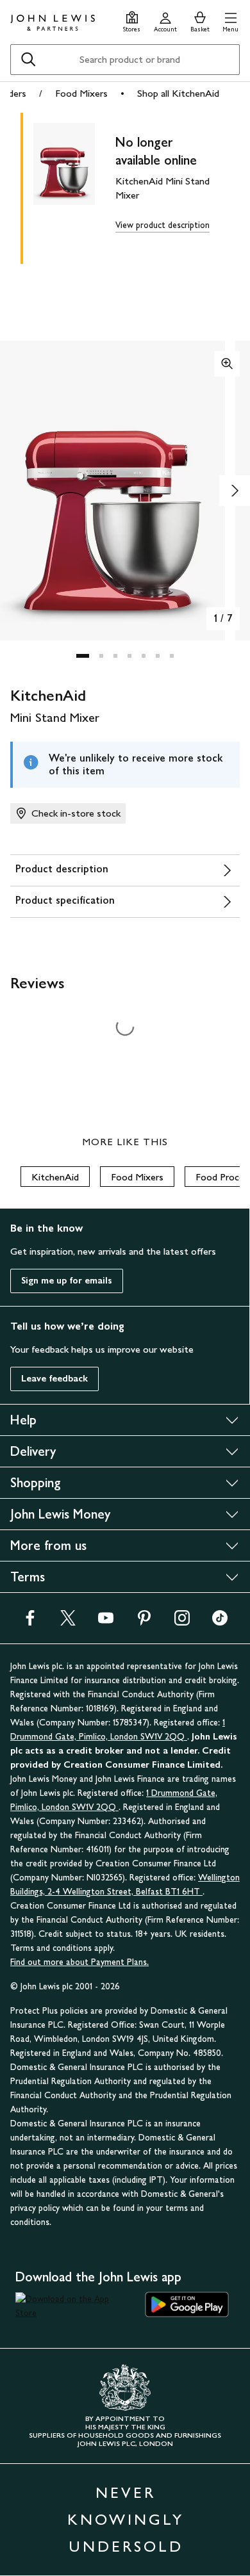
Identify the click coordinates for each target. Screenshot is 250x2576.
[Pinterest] (144, 1622)
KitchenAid (55, 1177)
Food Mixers (81, 93)
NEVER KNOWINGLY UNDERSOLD (126, 2519)
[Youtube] (106, 1622)
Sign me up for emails (67, 1281)
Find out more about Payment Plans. (79, 1962)
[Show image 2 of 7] (235, 491)
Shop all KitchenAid (178, 93)
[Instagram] (182, 1622)
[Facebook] (30, 1622)
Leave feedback (54, 1379)
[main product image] (74, 186)
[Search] (28, 60)
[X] (68, 1622)
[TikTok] (220, 1622)
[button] (230, 20)
